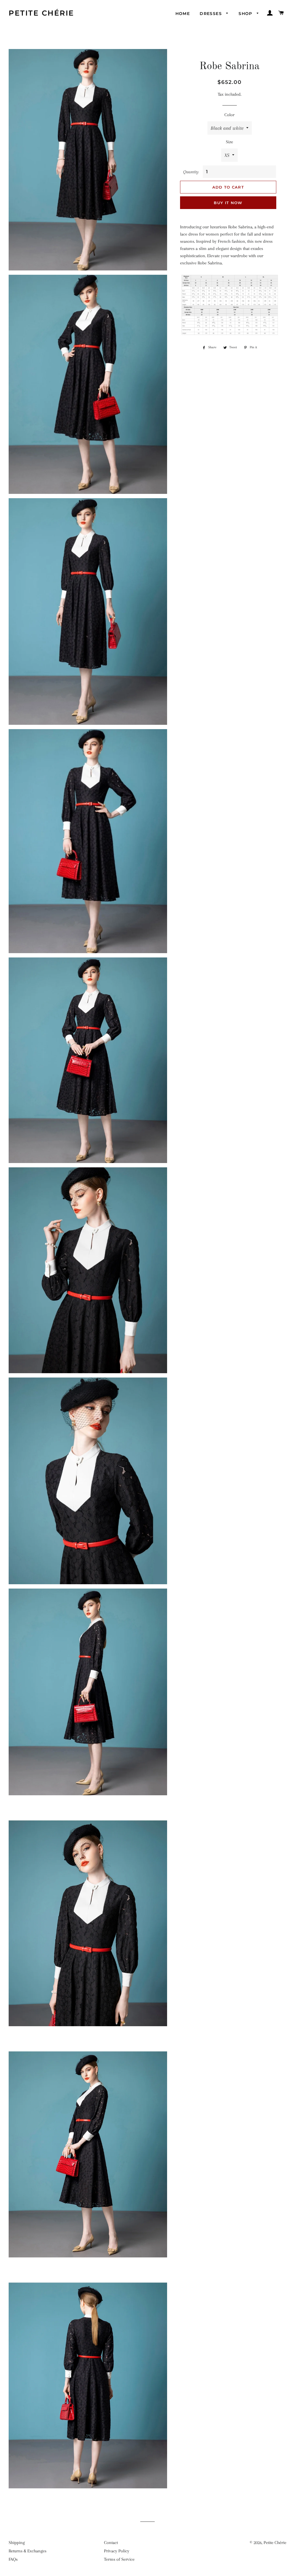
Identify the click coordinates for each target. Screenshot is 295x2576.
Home (183, 14)
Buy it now (228, 203)
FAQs (13, 2559)
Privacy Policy (117, 2551)
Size (229, 142)
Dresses (211, 14)
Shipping (17, 2543)
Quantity (191, 172)
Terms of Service (119, 2559)
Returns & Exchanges (28, 2551)
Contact (111, 2543)
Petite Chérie (41, 13)
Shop (246, 14)
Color (229, 115)
